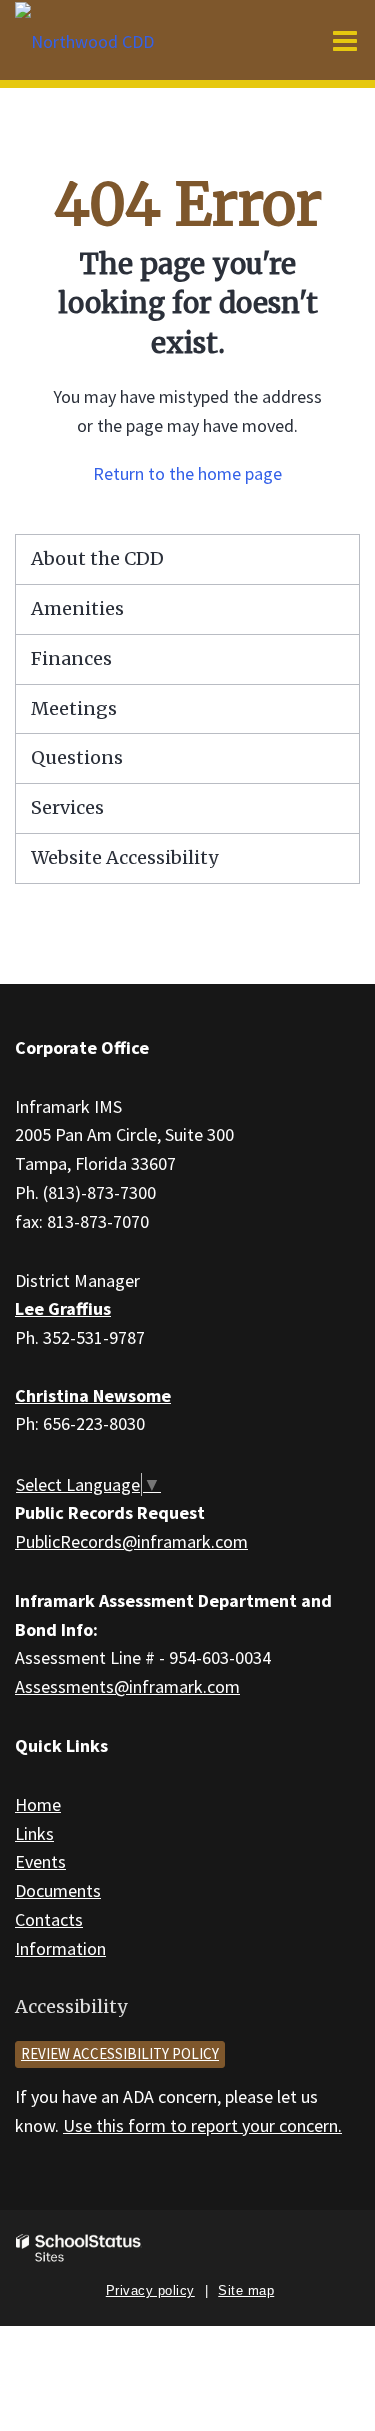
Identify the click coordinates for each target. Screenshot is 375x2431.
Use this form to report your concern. (202, 2125)
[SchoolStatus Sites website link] (79, 2248)
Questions (77, 757)
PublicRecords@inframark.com (131, 1541)
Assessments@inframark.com (127, 1686)
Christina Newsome (93, 1395)
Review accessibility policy (120, 2053)
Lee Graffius (63, 1308)
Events (40, 1861)
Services (67, 807)
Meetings (74, 708)
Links (34, 1833)
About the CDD (97, 558)
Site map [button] (246, 2290)
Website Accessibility (124, 857)
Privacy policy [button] (150, 2290)
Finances (71, 658)
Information (60, 1948)
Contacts (49, 1919)
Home (38, 1804)
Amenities (77, 608)
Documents (58, 1890)
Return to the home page (187, 473)
